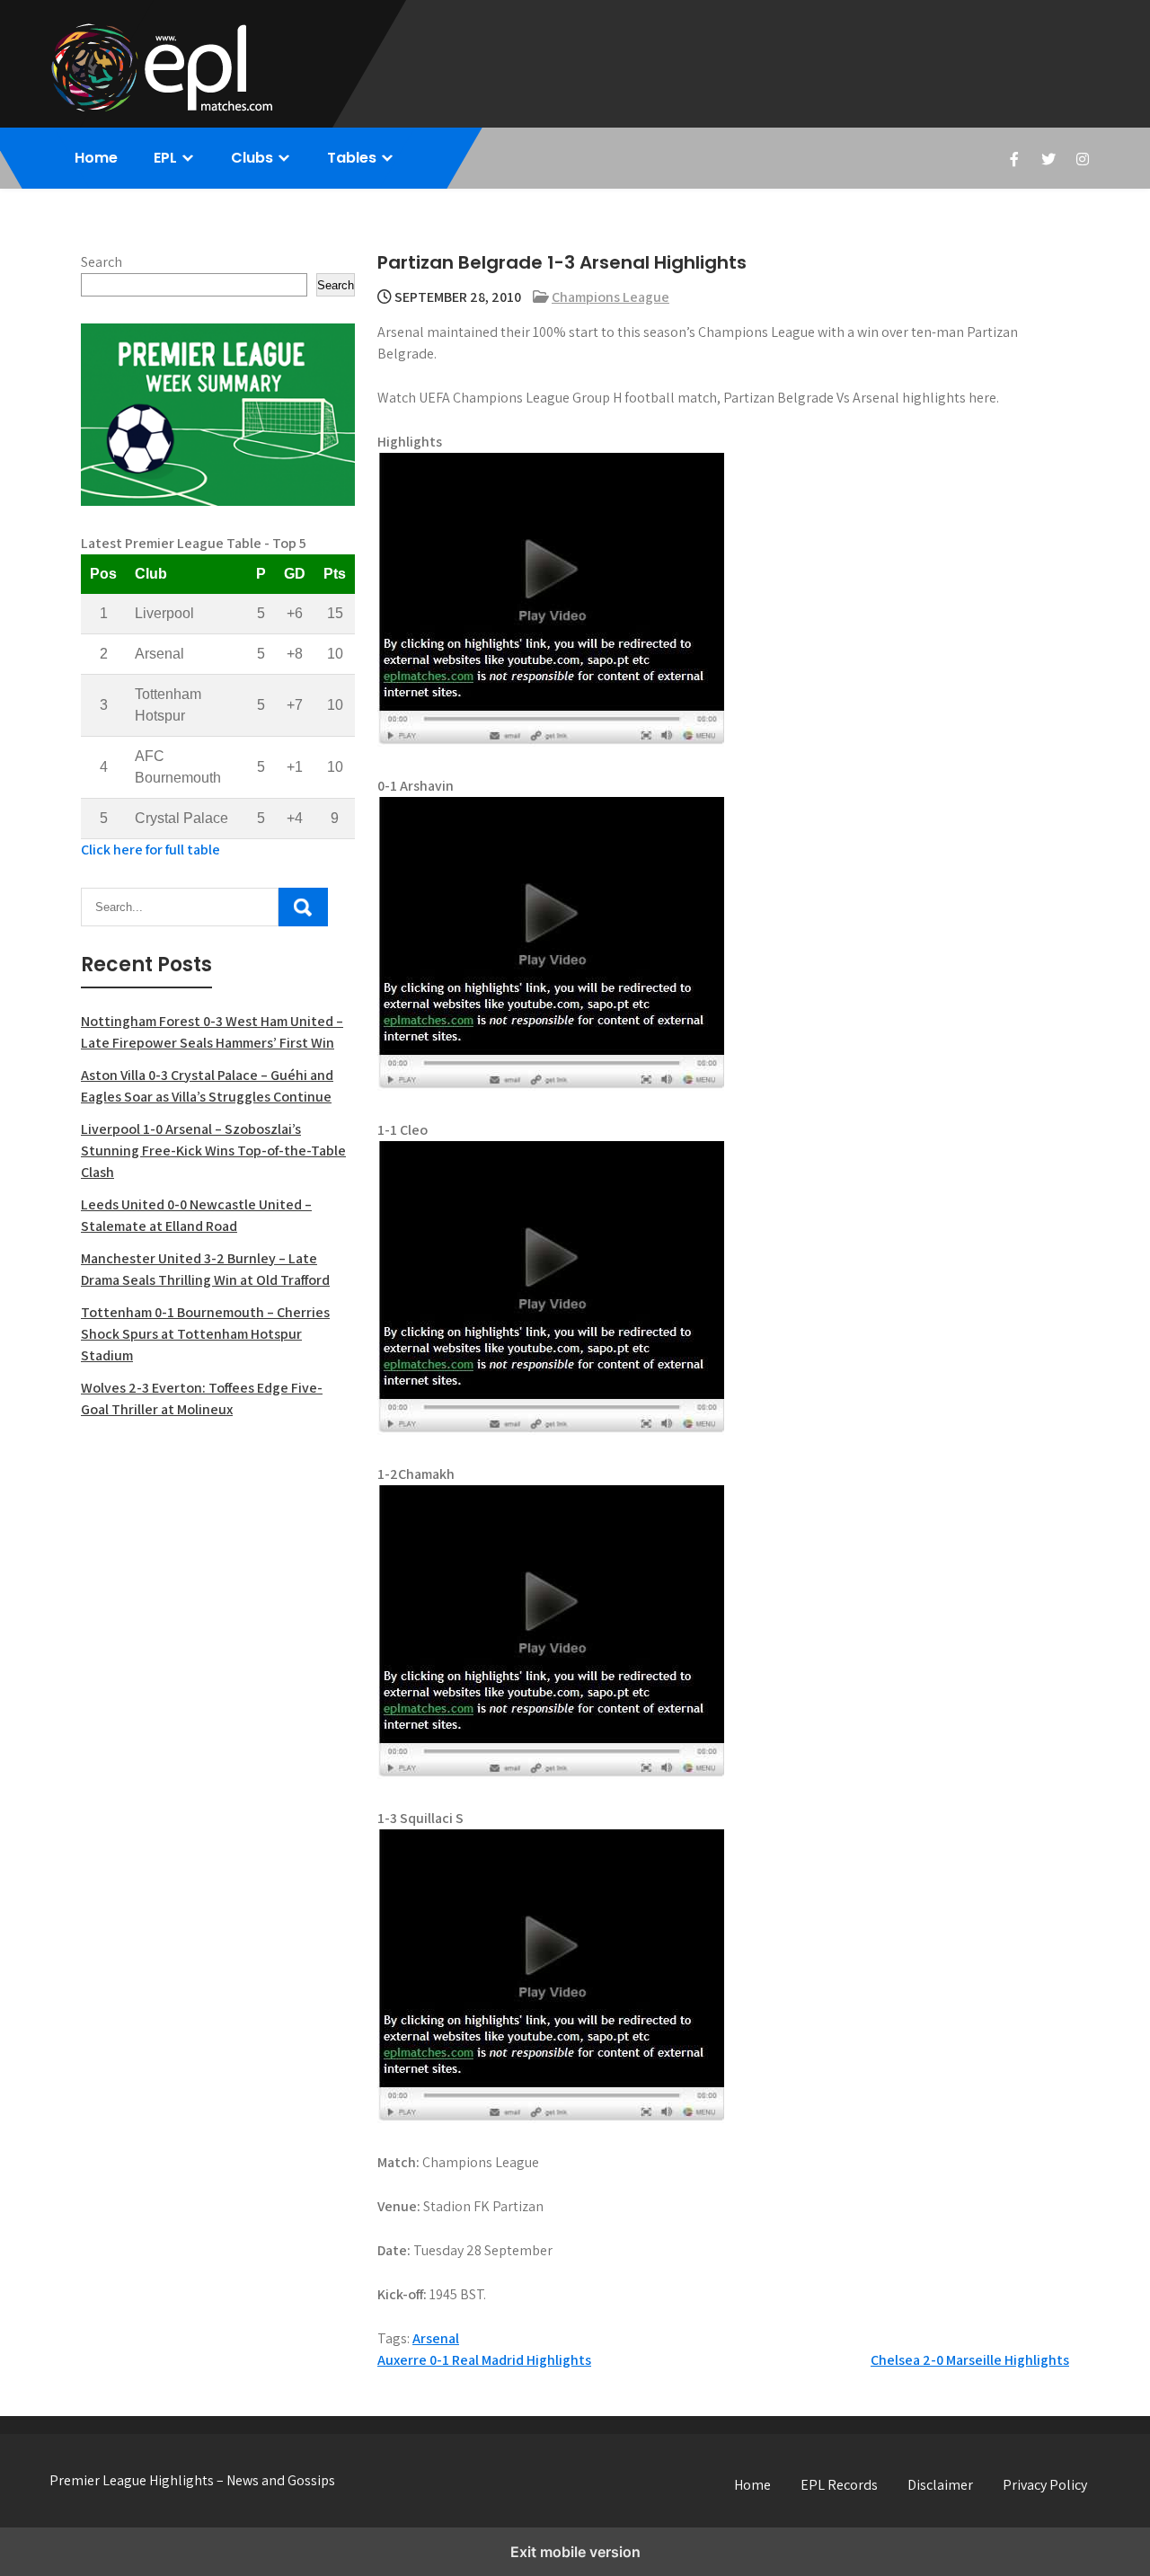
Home (96, 158)
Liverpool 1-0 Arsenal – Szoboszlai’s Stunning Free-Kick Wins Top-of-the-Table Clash (213, 1151)
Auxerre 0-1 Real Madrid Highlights (484, 2360)
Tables (352, 158)
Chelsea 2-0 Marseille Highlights (970, 2360)
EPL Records (839, 2485)
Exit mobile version (575, 2552)
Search (102, 262)
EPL (165, 158)
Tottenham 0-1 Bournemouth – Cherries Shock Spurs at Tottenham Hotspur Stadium (205, 1334)
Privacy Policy (1045, 2485)
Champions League (610, 297)
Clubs (252, 158)
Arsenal (436, 2338)
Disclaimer (940, 2485)
